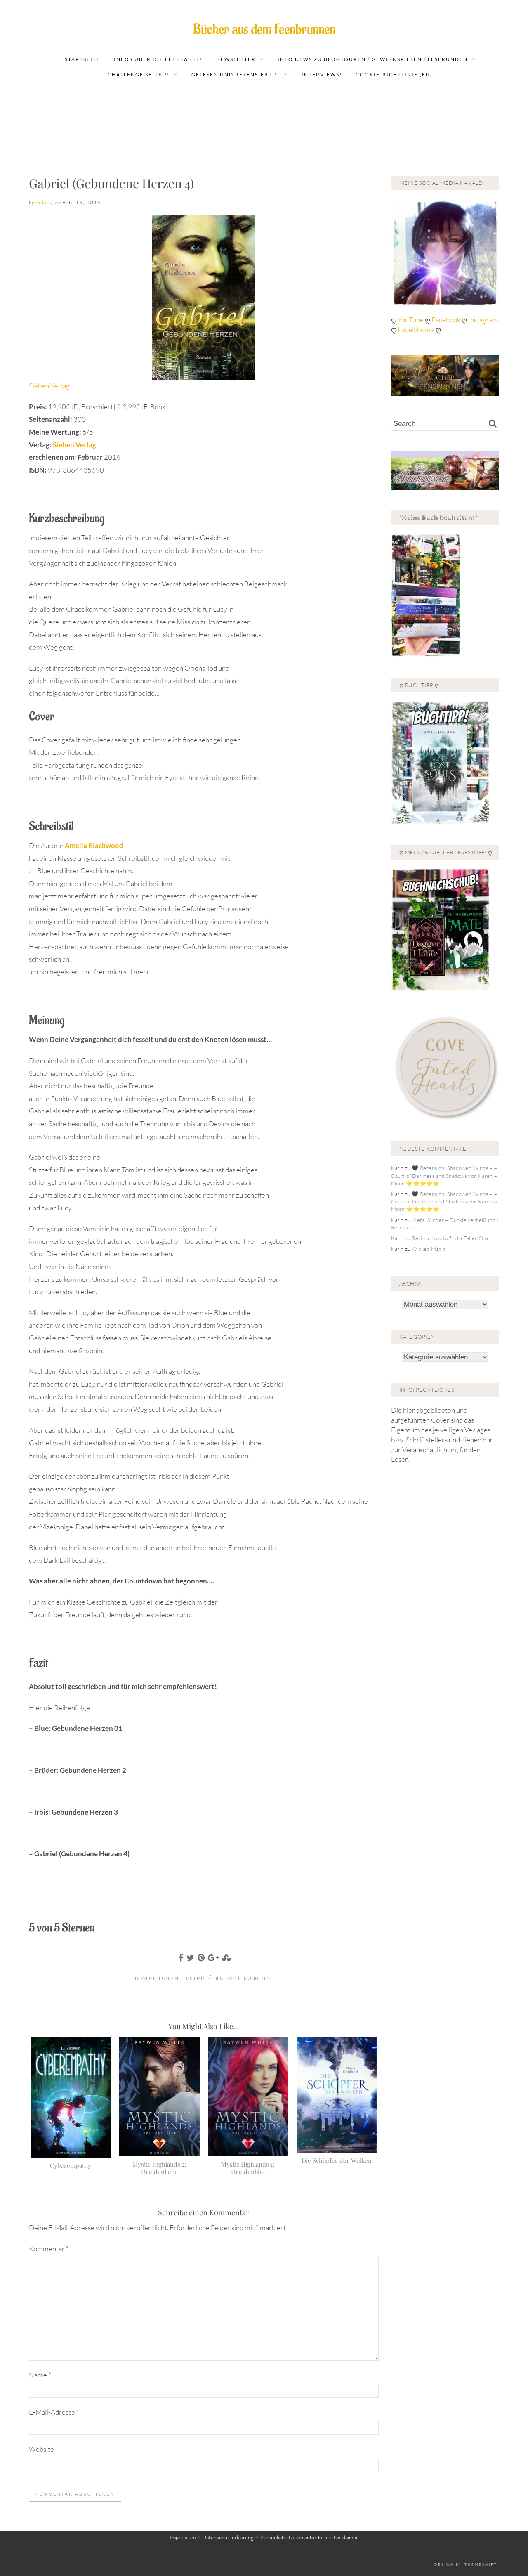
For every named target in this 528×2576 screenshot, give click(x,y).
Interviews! (322, 74)
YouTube (411, 320)
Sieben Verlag (49, 386)
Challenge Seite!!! (139, 74)
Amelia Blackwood (94, 845)
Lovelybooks (416, 330)
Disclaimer (346, 2537)
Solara (44, 202)
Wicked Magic (428, 1249)
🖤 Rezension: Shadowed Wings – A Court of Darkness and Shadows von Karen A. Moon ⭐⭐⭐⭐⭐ (445, 1175)
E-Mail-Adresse (54, 2412)
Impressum (183, 2537)
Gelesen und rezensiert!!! (236, 74)
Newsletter (236, 59)
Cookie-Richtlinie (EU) (394, 74)
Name (40, 2375)
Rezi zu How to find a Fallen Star (450, 1238)
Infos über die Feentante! (158, 59)
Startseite (82, 59)
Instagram (483, 320)
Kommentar (49, 2249)
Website (41, 2449)
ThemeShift (481, 2564)
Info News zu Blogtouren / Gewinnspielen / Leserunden (373, 59)
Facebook (447, 320)
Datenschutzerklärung (228, 2537)
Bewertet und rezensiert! (170, 1978)
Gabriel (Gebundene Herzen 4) (111, 183)
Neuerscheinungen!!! (242, 1978)
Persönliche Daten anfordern (294, 2537)
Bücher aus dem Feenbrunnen (264, 30)
